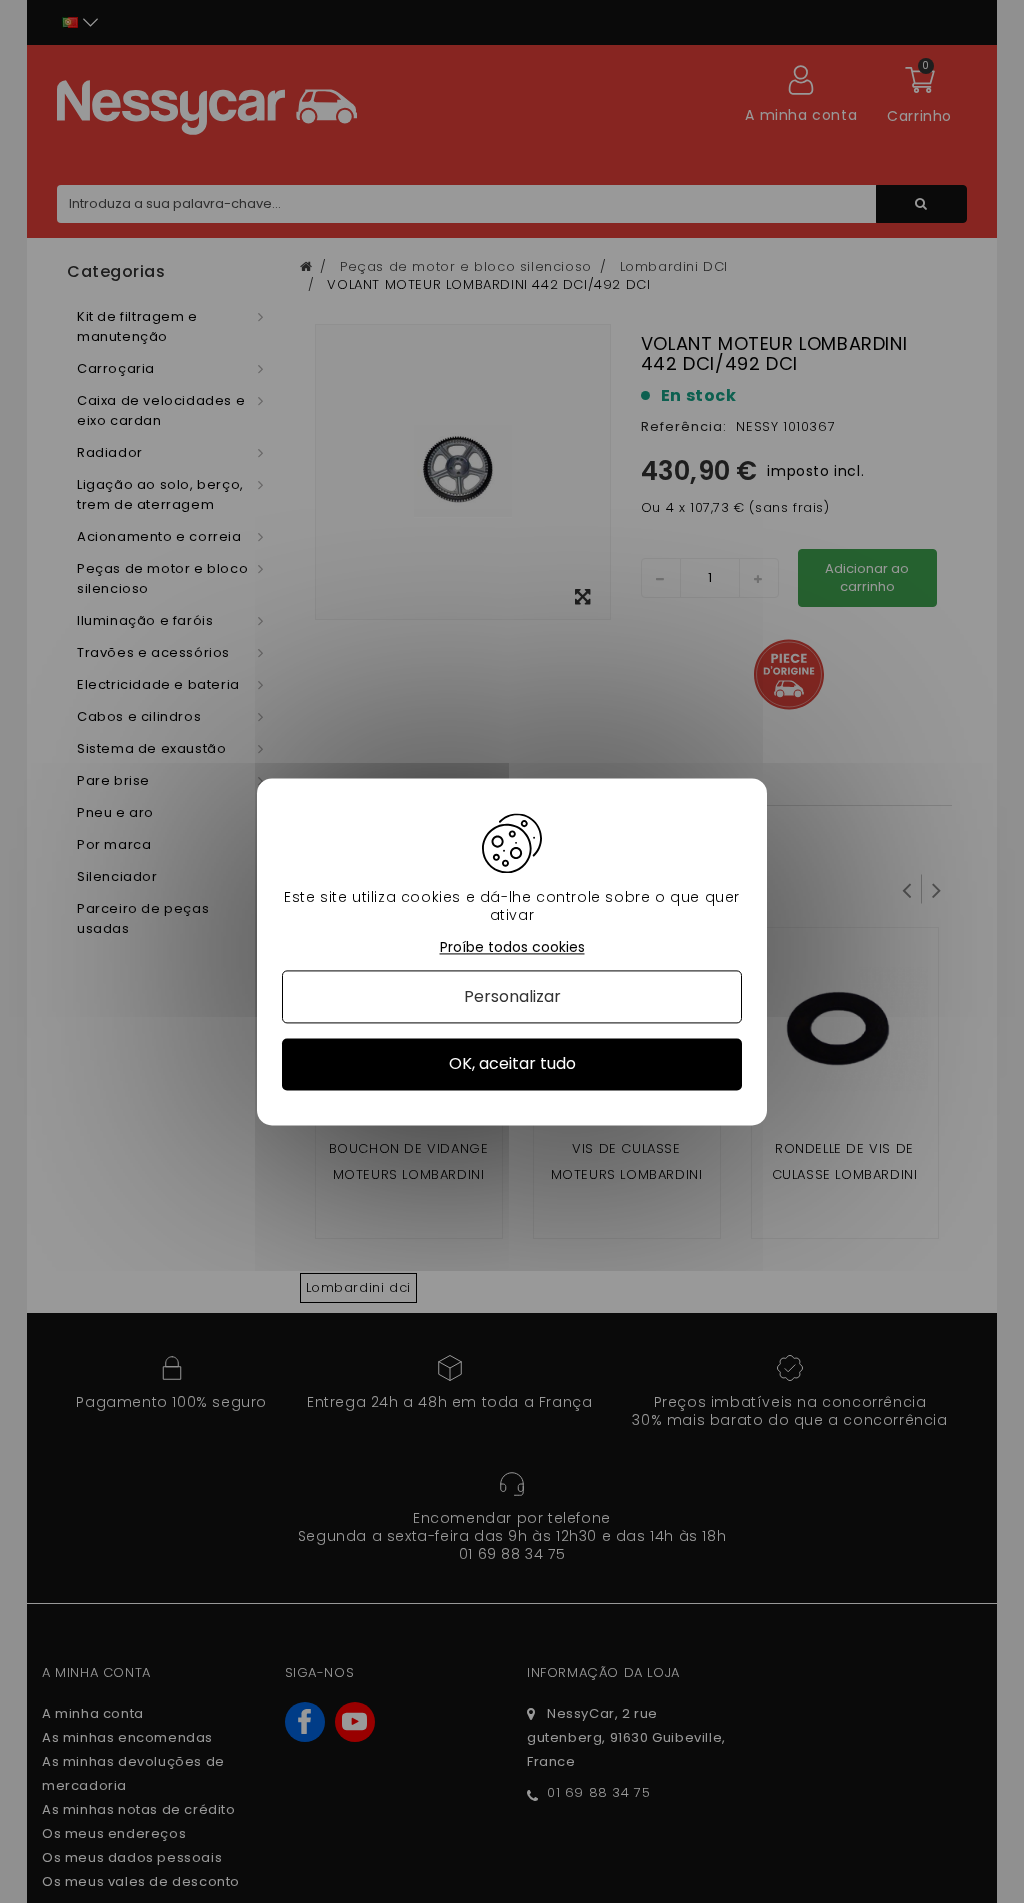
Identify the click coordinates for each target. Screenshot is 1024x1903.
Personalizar (512, 997)
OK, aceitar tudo (512, 1064)
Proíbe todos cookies (512, 947)
